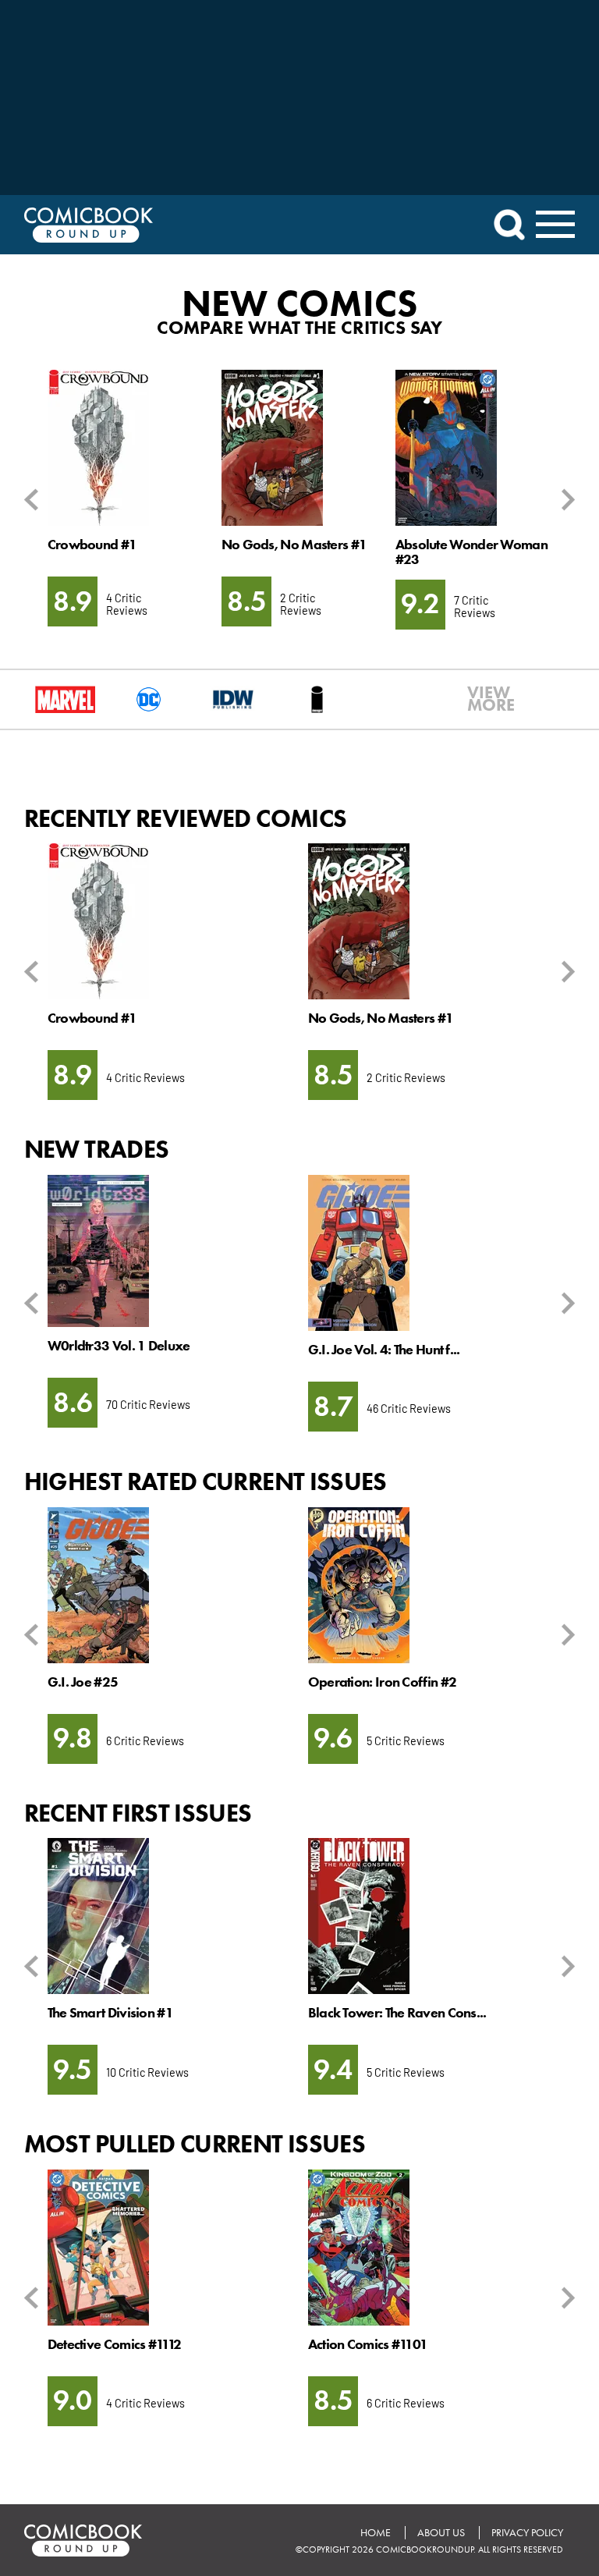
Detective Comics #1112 (115, 2344)
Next (565, 500)
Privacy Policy (527, 2533)
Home (376, 2533)
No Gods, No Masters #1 (294, 545)
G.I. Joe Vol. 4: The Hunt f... (384, 1350)
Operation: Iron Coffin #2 (382, 1682)
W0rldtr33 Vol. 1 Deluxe (119, 1346)
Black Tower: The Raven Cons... (397, 2013)
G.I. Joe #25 (83, 1682)
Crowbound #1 (92, 545)
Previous (34, 500)
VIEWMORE (481, 699)
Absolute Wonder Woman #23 (471, 552)
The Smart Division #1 (110, 2013)
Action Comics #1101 (368, 2344)
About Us (441, 2533)
